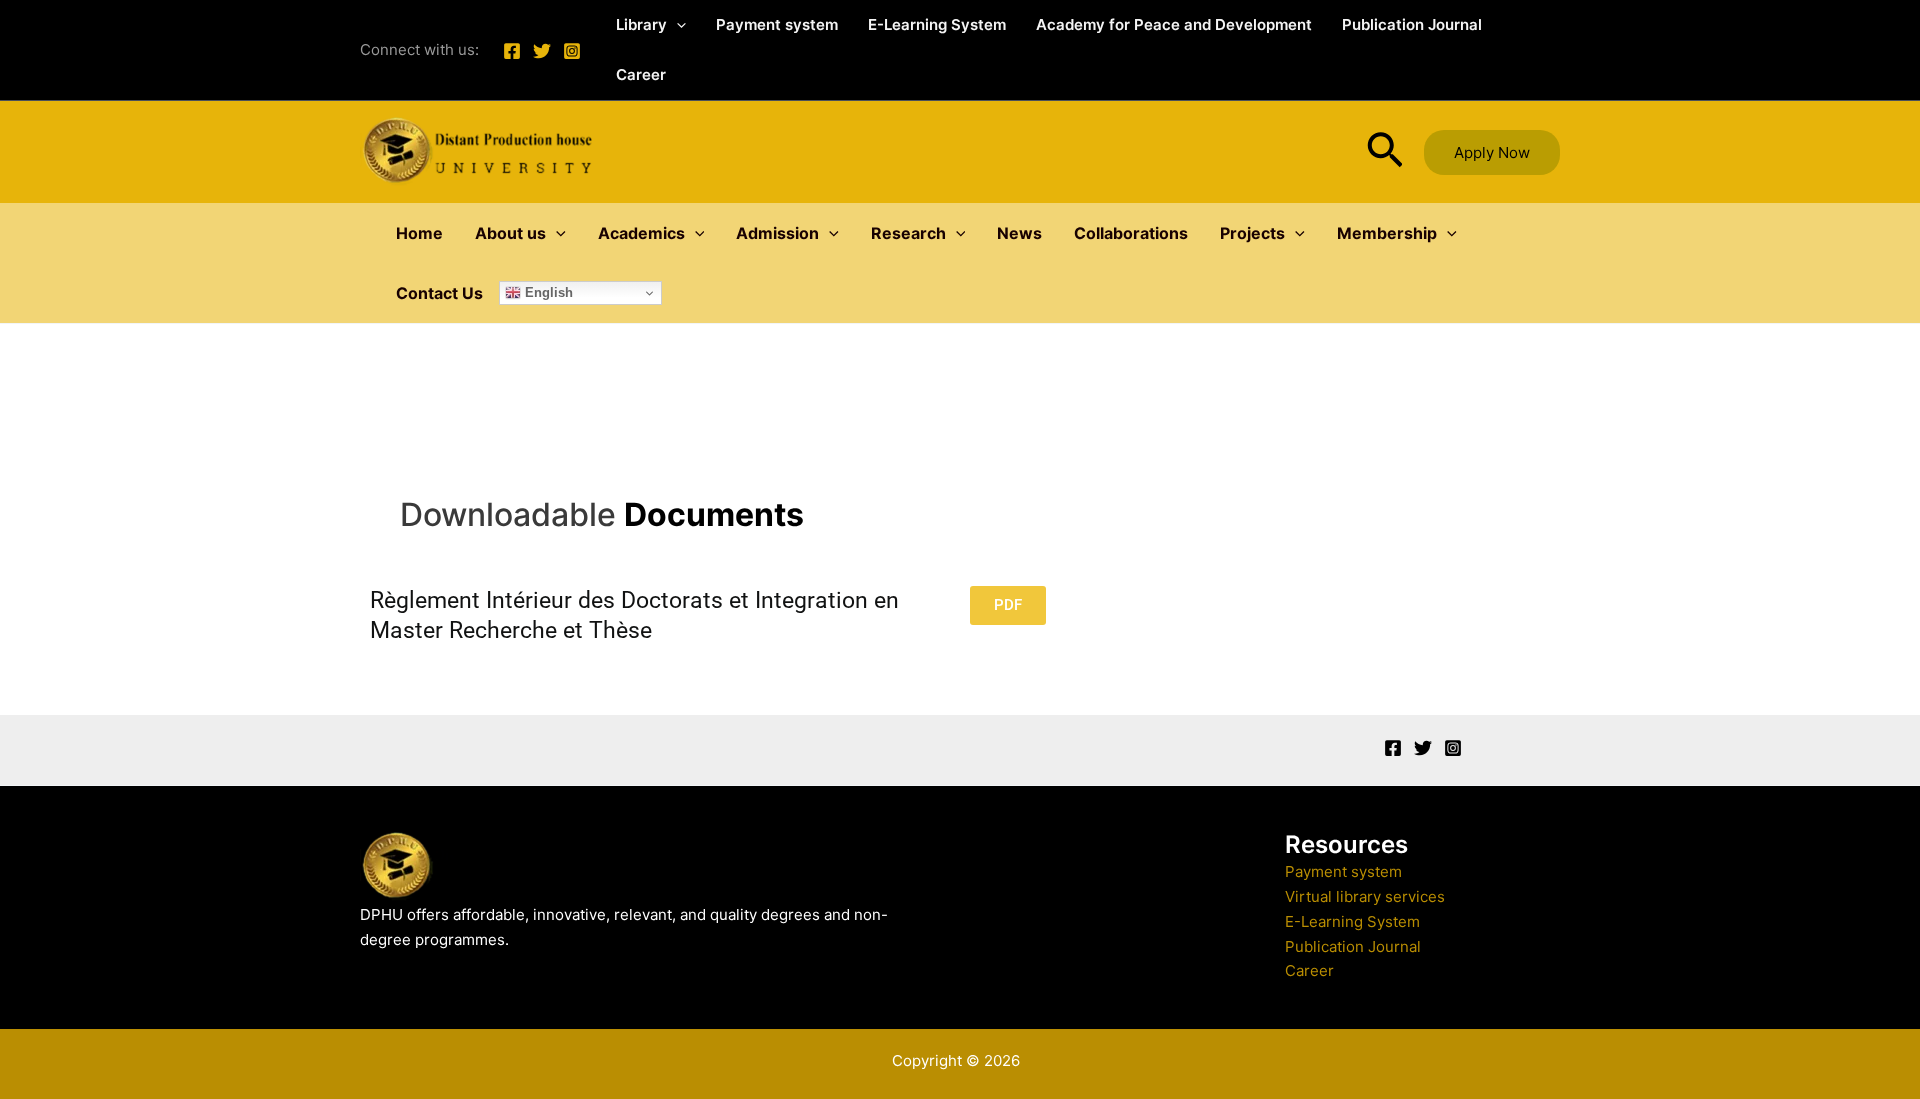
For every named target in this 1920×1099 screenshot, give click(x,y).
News (1019, 233)
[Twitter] (542, 51)
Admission (777, 233)
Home (419, 233)
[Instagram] (572, 51)
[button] (676, 25)
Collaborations (1131, 233)
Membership (1387, 233)
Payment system (777, 24)
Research (908, 233)
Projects (1252, 233)
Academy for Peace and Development (1174, 24)
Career (641, 74)
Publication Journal (1412, 24)
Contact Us (439, 293)
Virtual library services (1365, 896)
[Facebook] (512, 51)
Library (641, 24)
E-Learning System (937, 24)
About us (510, 233)
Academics (641, 233)
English (547, 292)
